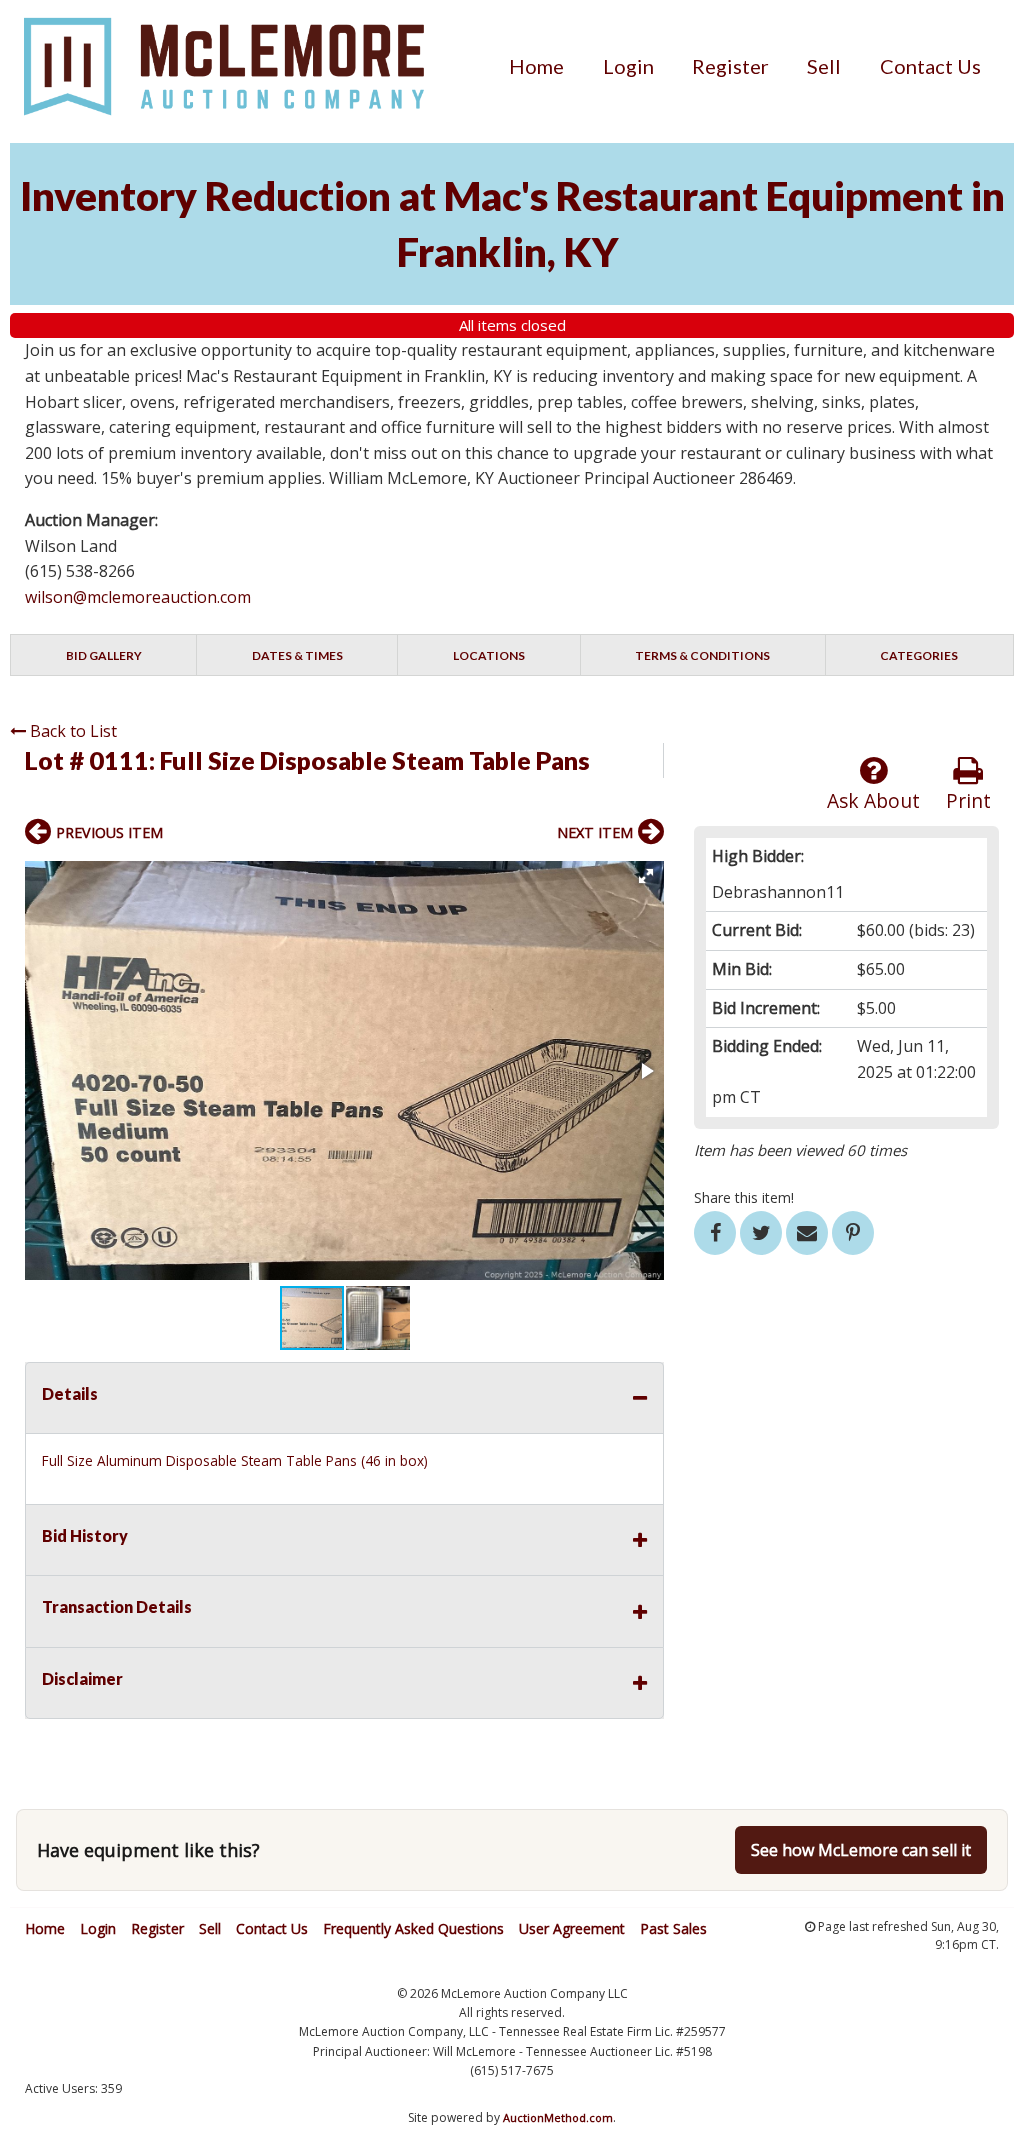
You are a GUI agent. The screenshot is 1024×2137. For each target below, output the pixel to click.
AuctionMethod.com (558, 2117)
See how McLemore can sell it (861, 1850)
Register (730, 66)
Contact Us (930, 66)
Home (536, 66)
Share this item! (744, 1197)
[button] (646, 876)
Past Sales (673, 1928)
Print (968, 800)
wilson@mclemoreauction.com (138, 597)
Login (628, 66)
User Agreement (572, 1928)
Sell (824, 66)
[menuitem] (536, 66)
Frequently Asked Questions (413, 1928)
